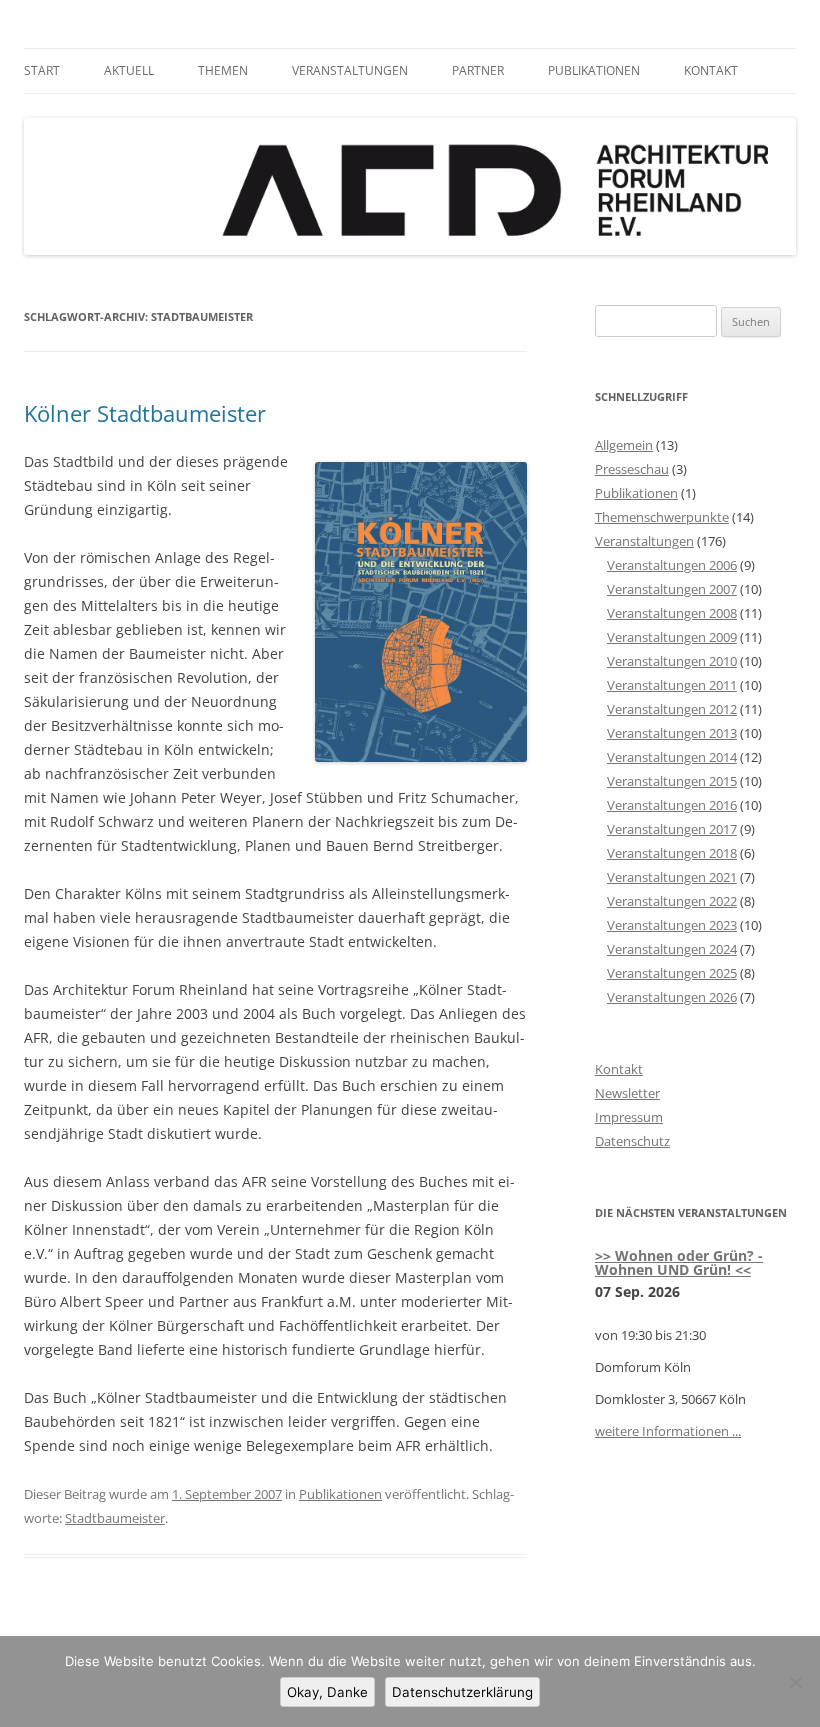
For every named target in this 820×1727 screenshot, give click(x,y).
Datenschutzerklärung (462, 1692)
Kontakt (711, 70)
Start (42, 70)
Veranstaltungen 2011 (672, 685)
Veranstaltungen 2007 (672, 589)
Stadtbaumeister (115, 1518)
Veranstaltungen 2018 (672, 853)
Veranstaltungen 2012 (672, 709)
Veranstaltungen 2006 (672, 565)
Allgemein (624, 445)
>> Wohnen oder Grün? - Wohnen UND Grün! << (679, 1262)
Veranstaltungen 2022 (672, 901)
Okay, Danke (327, 1692)
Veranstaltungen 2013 (672, 733)
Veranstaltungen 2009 (672, 637)
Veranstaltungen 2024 (672, 949)
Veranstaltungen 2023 (672, 925)
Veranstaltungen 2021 (672, 877)
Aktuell (129, 70)
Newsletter (627, 1093)
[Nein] (795, 1682)
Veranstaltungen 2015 (672, 781)
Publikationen (594, 70)
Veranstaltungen (350, 70)
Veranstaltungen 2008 (672, 613)
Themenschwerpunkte (662, 517)
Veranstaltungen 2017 (672, 829)
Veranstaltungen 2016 (672, 805)
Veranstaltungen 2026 (672, 997)
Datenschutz (632, 1141)
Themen (223, 70)
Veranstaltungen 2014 (672, 757)
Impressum (629, 1117)
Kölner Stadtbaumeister (145, 413)
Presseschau (632, 469)
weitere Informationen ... (668, 1431)
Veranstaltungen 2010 (672, 661)
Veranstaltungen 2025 (672, 973)
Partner (478, 70)
